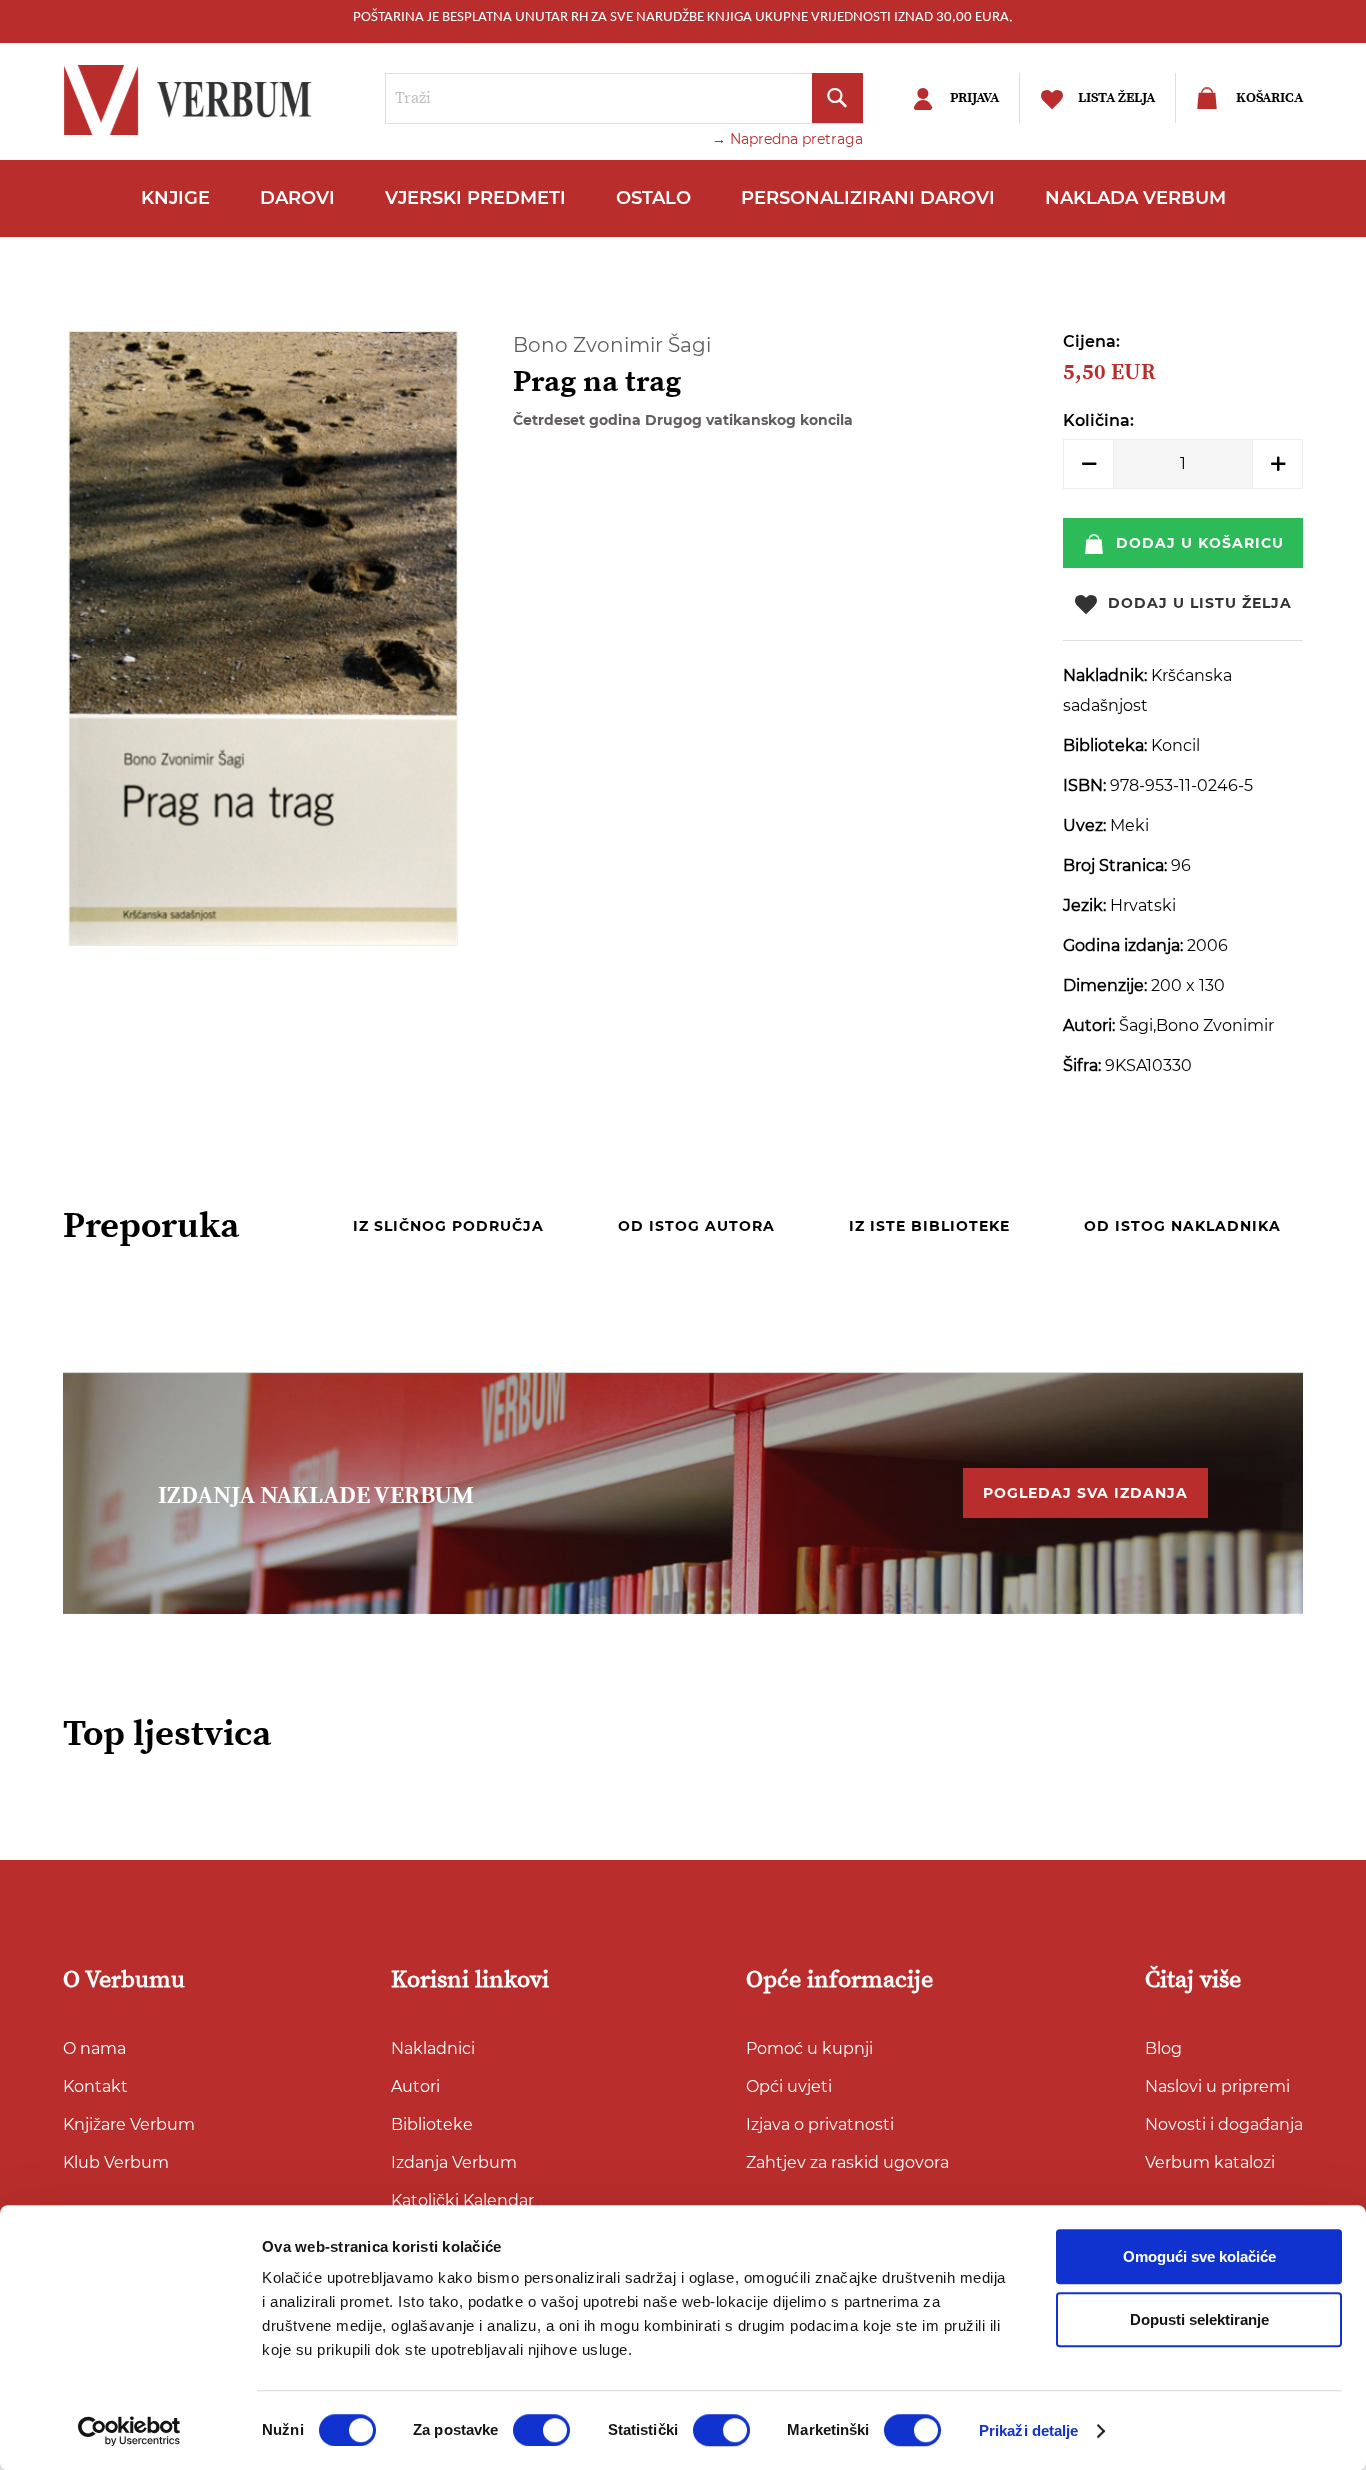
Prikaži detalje (1029, 2430)
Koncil (1175, 745)
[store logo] (193, 100)
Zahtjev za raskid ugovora (847, 2162)
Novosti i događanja (1224, 2124)
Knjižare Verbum (129, 2124)
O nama (94, 2048)
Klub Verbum (116, 2162)
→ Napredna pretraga (787, 139)
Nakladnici (433, 2048)
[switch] (541, 2430)
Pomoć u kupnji (809, 2048)
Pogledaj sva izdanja (1085, 1493)
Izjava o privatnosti (820, 2124)
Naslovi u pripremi (1217, 2086)
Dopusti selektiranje (1199, 2319)
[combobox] (624, 98)
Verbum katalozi (1210, 2162)
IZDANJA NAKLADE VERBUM (316, 1496)
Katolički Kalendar (462, 2200)
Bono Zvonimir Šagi (612, 345)
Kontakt (95, 2086)
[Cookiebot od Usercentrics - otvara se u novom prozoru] (129, 2431)
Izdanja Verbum (454, 2162)
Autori (415, 2086)
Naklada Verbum (1135, 198)
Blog (1163, 2048)
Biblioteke (432, 2124)
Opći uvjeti (789, 2086)
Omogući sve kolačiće (1199, 2256)
